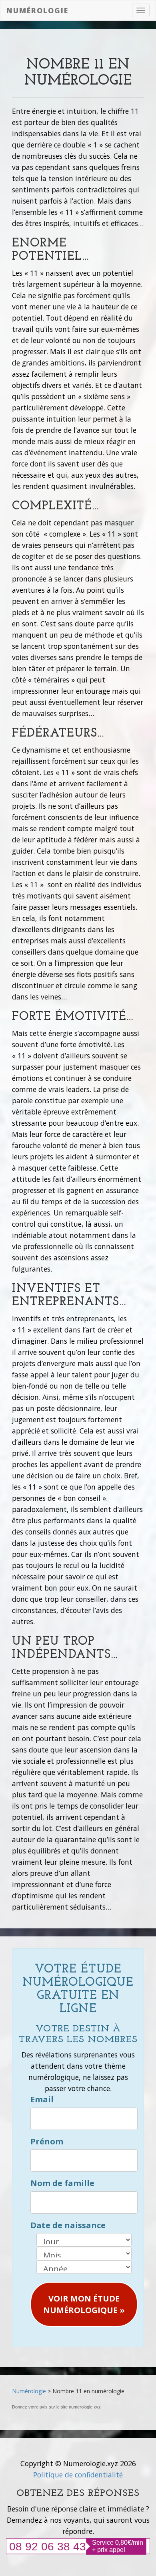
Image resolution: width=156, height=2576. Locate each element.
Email (42, 2099)
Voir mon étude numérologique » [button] (84, 2304)
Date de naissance (68, 2225)
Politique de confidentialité (78, 2475)
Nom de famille (62, 2183)
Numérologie (37, 10)
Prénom (47, 2141)
